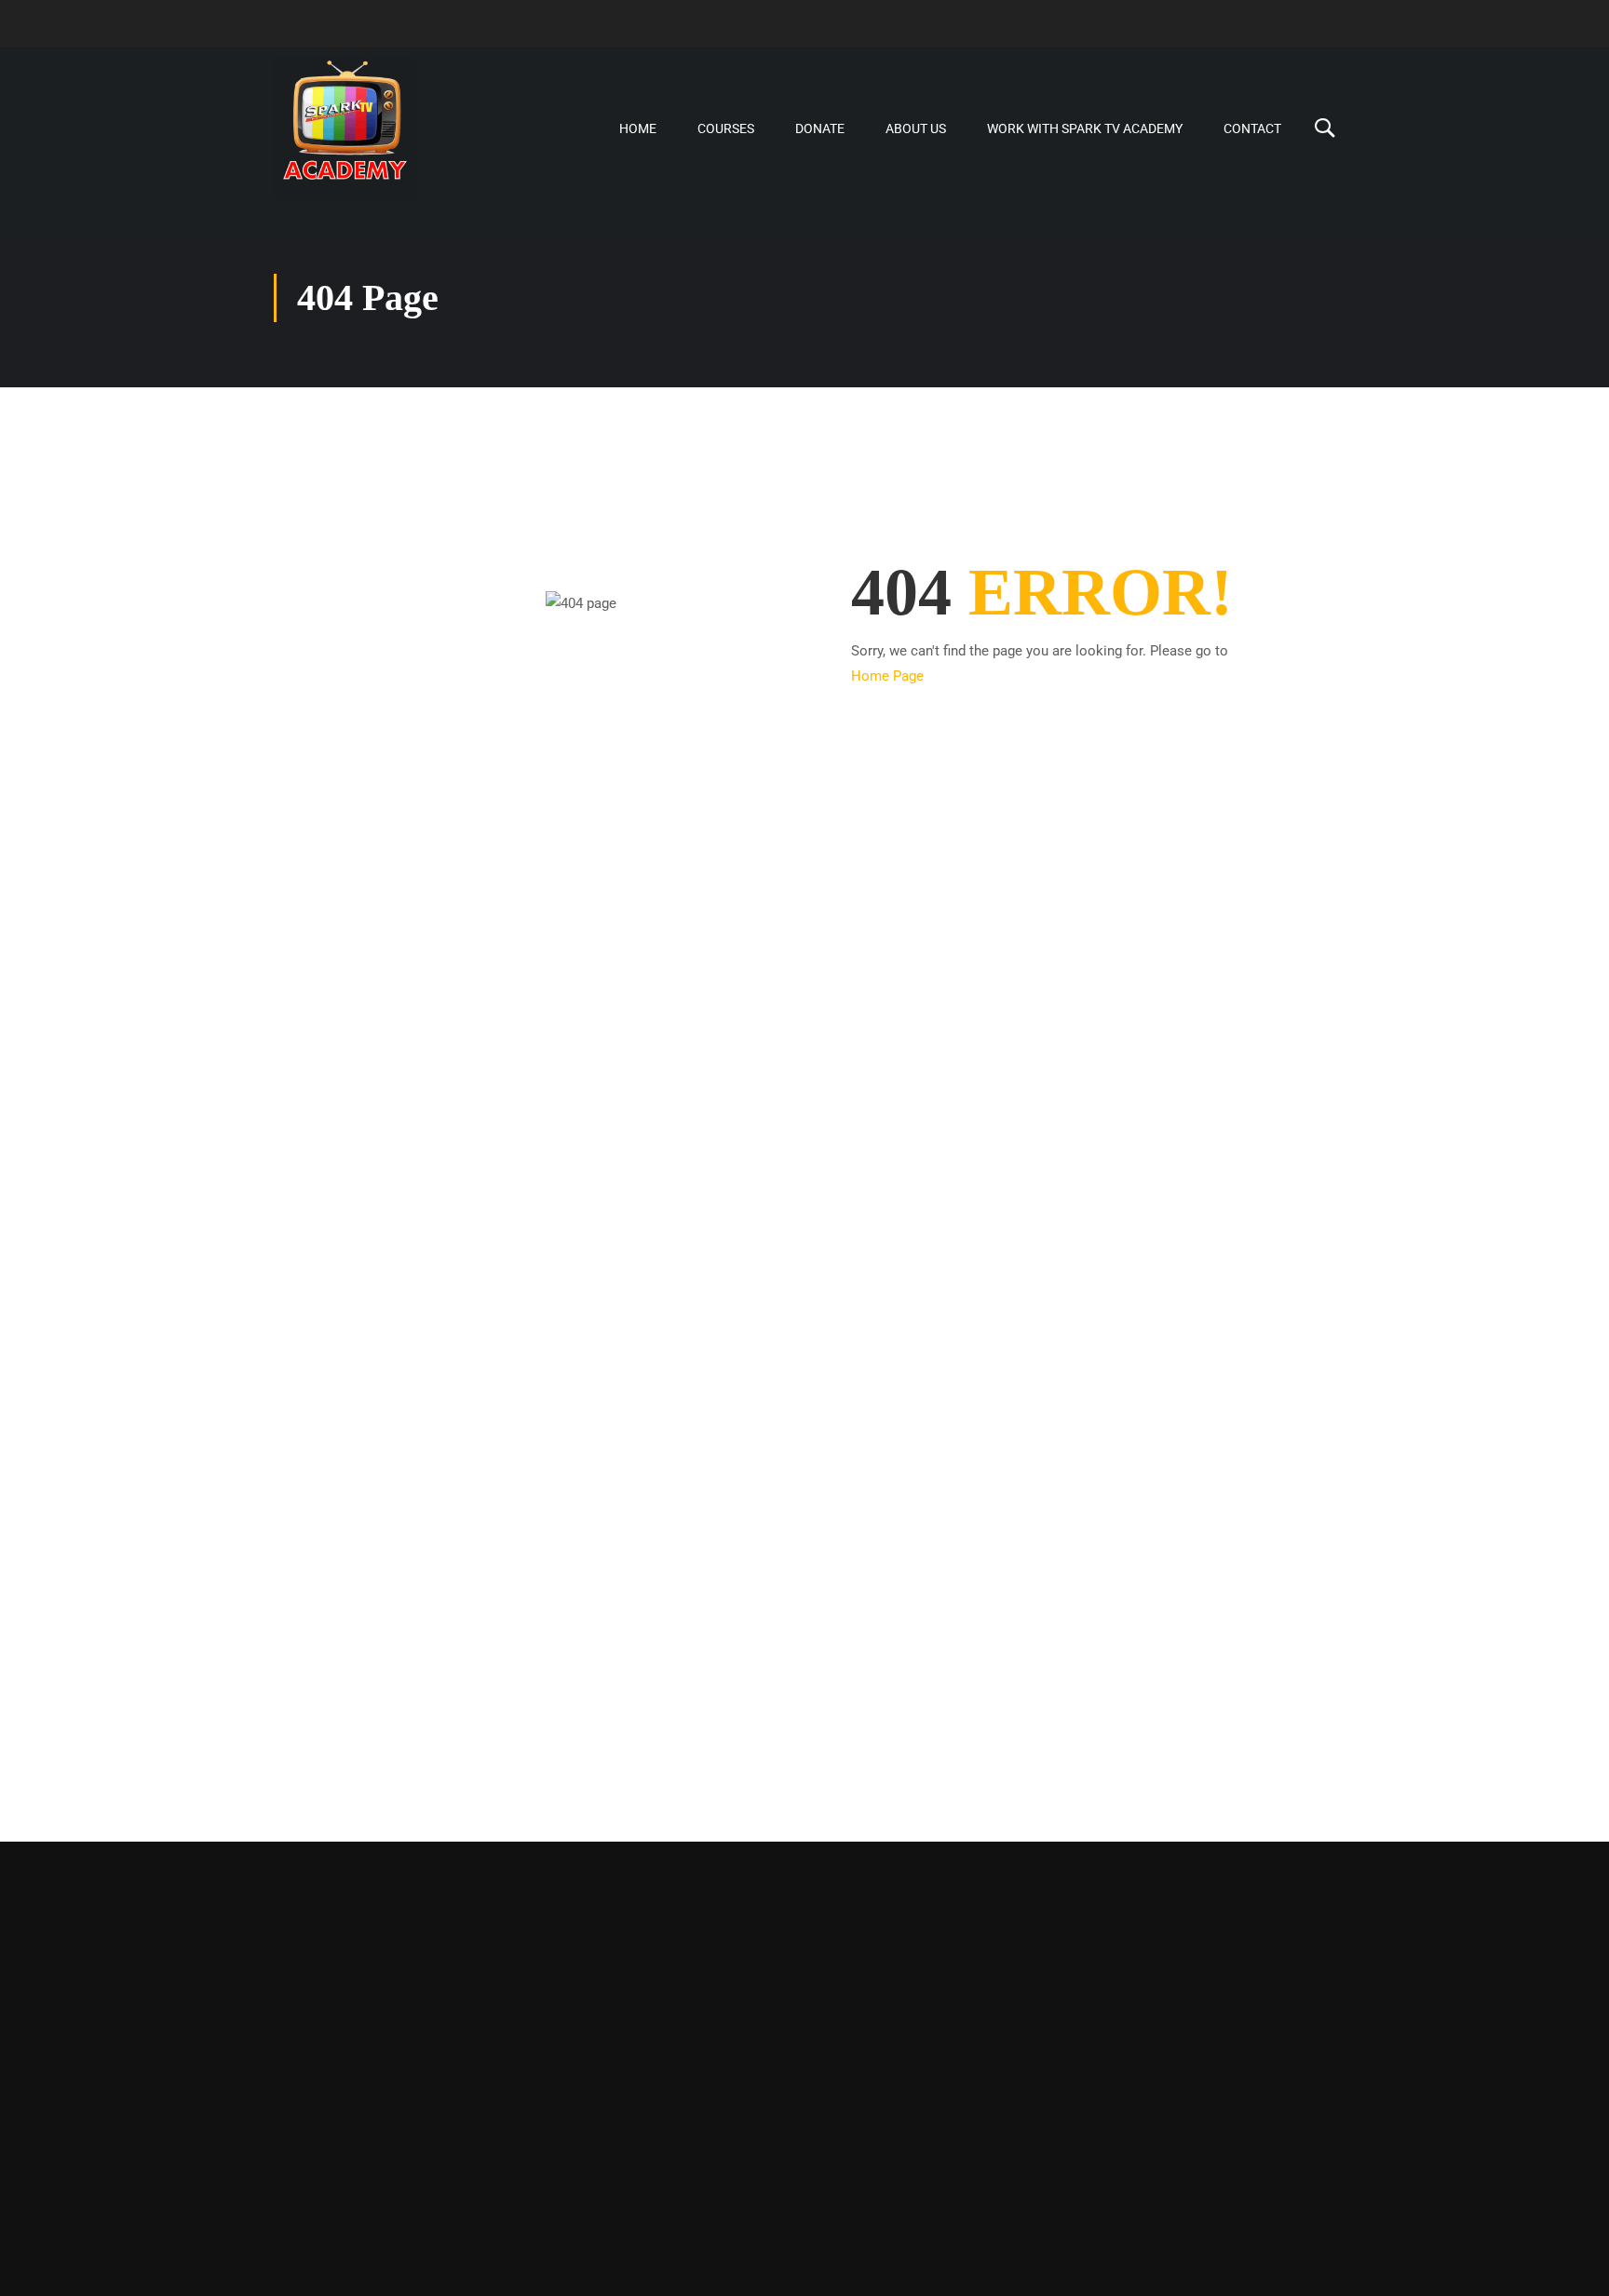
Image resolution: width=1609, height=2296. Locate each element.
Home (638, 128)
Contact (1252, 128)
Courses (726, 128)
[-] (345, 128)
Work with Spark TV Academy (1085, 128)
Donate (820, 128)
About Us (916, 128)
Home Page (887, 676)
